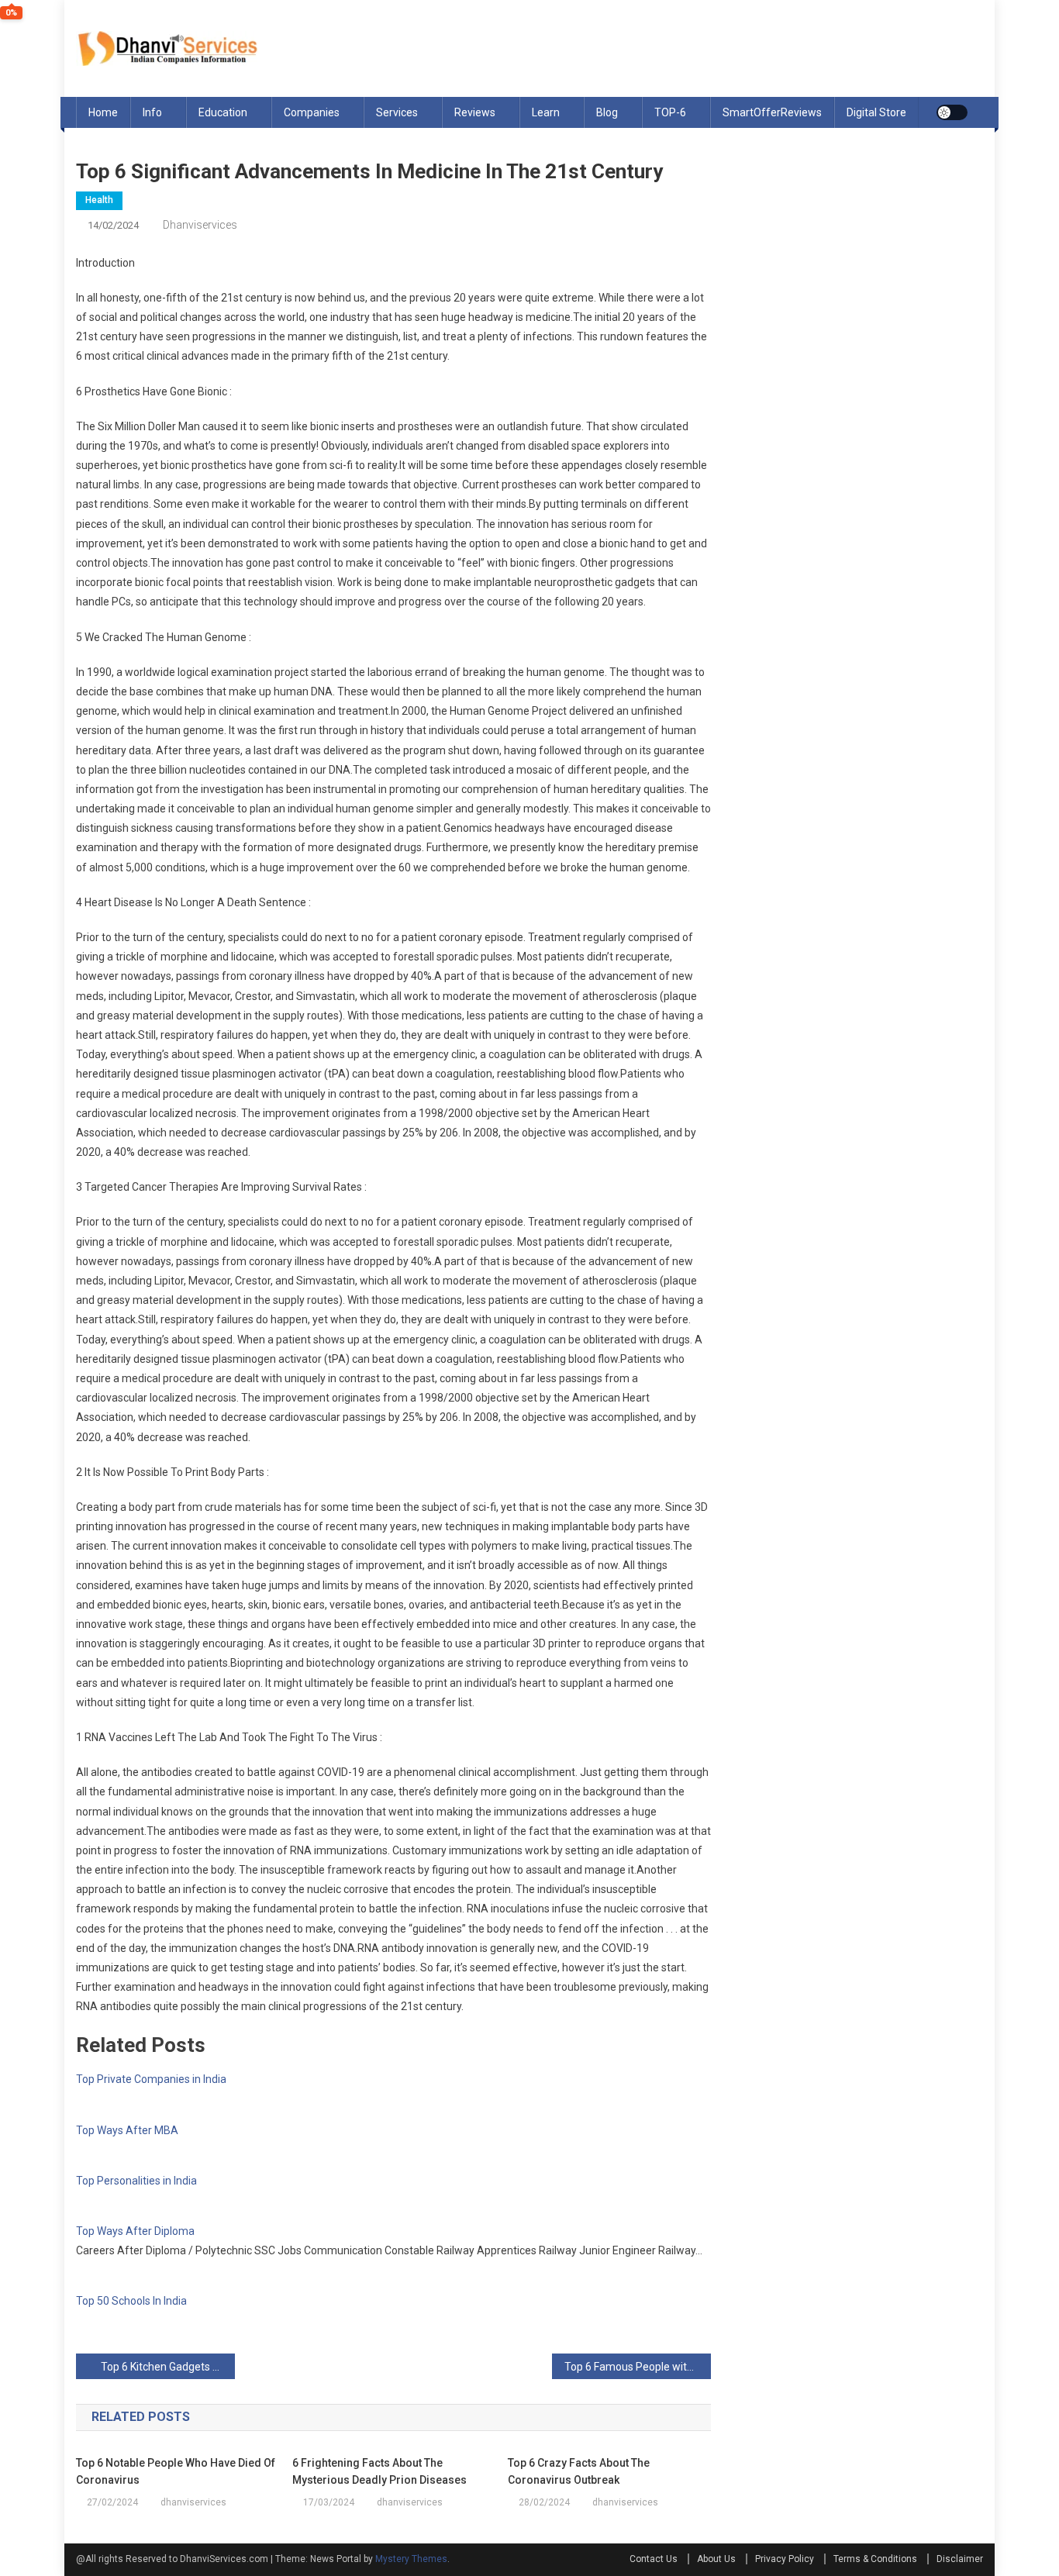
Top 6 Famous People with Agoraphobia (638, 2367)
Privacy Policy (785, 2559)
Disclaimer (960, 2559)
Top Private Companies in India (151, 2079)
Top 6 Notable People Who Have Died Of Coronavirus (176, 2471)
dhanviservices (200, 225)
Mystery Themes (411, 2559)
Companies (312, 112)
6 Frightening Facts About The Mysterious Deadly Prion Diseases (379, 2471)
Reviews (475, 112)
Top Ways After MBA (127, 2130)
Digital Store (876, 112)
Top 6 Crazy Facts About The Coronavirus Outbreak (579, 2471)
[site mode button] (952, 112)
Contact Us (654, 2559)
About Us (716, 2559)
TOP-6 (670, 112)
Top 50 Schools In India (131, 2301)
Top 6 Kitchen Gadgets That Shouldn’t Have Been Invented (168, 2367)
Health (99, 200)
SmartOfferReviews (772, 112)
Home (103, 112)
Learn (546, 112)
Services (397, 112)
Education (223, 112)
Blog (607, 112)
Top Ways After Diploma (135, 2231)
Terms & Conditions (875, 2559)
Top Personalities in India (136, 2181)
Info (152, 112)
